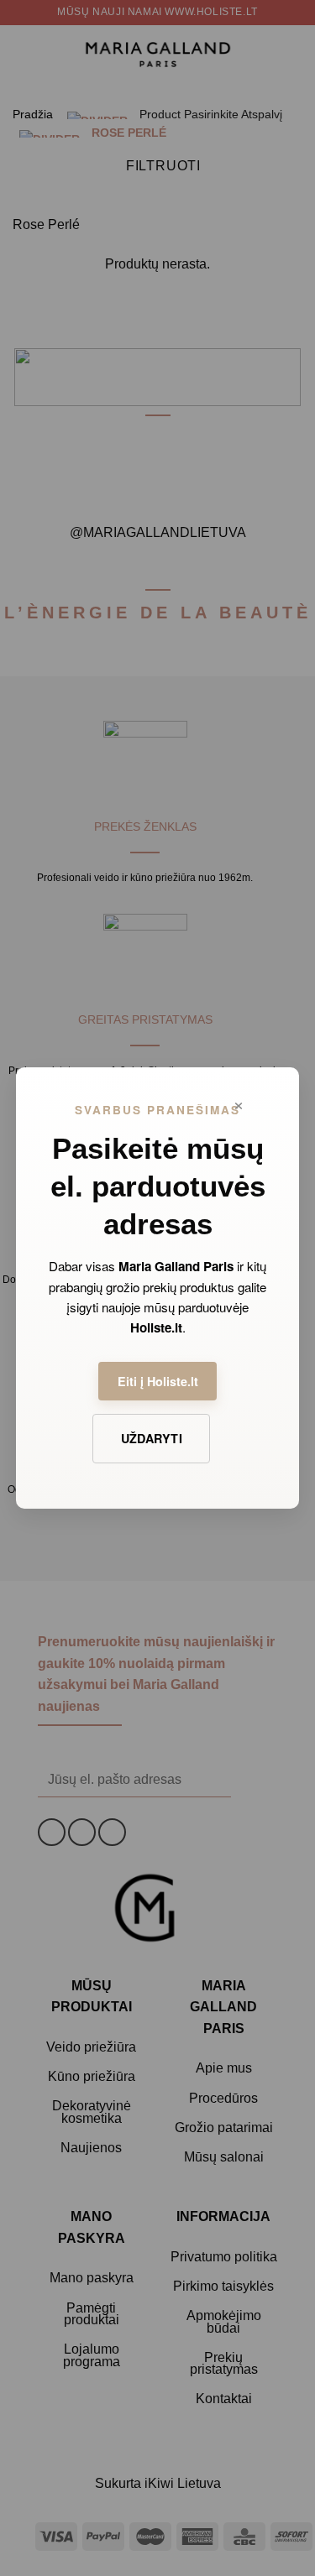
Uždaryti (152, 1438)
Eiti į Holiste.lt (158, 1381)
